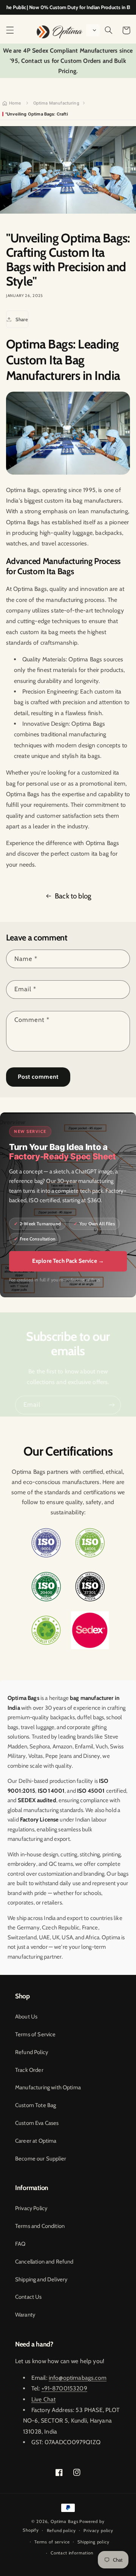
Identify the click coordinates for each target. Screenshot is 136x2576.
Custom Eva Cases (37, 2123)
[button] (10, 30)
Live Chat (43, 2399)
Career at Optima (36, 2141)
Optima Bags (64, 2521)
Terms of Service (36, 2034)
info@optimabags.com (78, 2378)
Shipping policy (93, 2542)
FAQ (20, 2244)
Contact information (72, 2553)
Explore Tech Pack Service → (68, 1261)
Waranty (25, 2315)
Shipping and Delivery (41, 2279)
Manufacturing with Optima (48, 2087)
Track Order (29, 2070)
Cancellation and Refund (44, 2262)
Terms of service (52, 2542)
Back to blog (73, 896)
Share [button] (22, 319)
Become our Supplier (41, 2159)
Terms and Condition (40, 2226)
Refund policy (61, 2531)
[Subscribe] (112, 1405)
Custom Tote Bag (36, 2105)
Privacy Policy (31, 2208)
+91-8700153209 (64, 2388)
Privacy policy (98, 2531)
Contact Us (29, 2297)
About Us (26, 2017)
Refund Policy (32, 2052)
